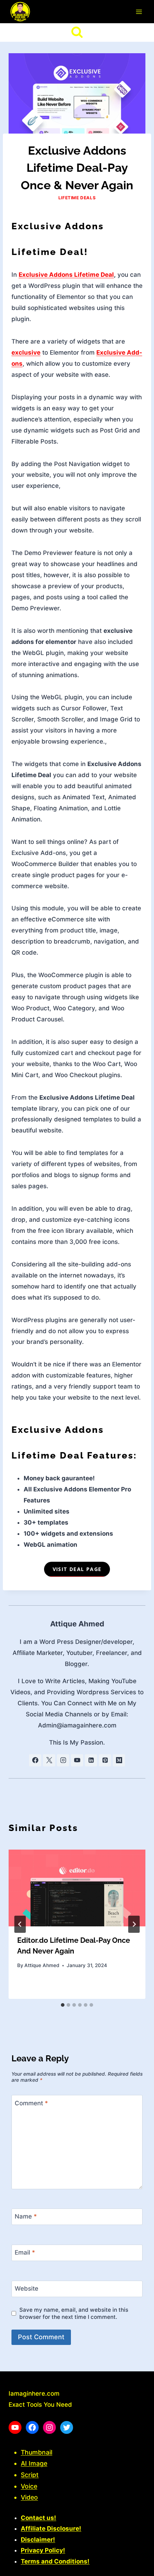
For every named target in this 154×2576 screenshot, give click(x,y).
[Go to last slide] (20, 1924)
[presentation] (77, 1888)
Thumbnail (37, 2452)
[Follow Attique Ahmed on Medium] (119, 1760)
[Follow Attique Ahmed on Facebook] (35, 1760)
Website (27, 2289)
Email (25, 2252)
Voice (29, 2486)
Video (29, 2497)
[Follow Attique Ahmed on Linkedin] (91, 1760)
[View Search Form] (77, 32)
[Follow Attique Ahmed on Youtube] (77, 1760)
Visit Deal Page (77, 1569)
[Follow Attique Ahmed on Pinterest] (105, 1760)
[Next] (134, 1924)
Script (30, 2475)
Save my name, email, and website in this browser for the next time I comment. (74, 2313)
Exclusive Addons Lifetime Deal (66, 275)
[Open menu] (139, 12)
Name (26, 2216)
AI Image (34, 2463)
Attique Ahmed (77, 1624)
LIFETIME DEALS (77, 198)
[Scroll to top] (136, 2567)
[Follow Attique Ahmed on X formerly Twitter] (49, 1760)
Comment (31, 2103)
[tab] (63, 2005)
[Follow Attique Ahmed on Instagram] (63, 1760)
